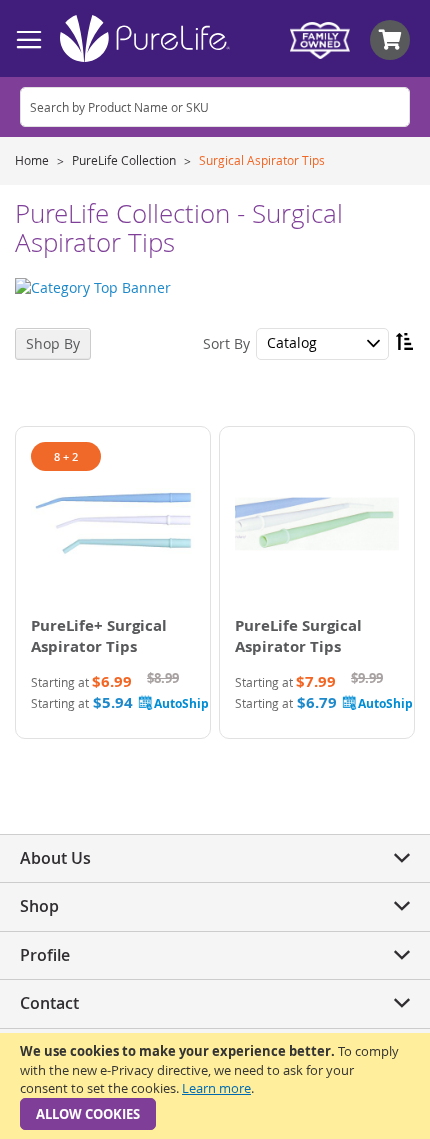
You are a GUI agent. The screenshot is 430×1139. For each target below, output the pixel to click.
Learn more (216, 1088)
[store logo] (145, 38)
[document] (215, 1086)
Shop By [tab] (53, 343)
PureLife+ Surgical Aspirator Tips (99, 636)
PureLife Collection (125, 160)
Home (33, 160)
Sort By (226, 342)
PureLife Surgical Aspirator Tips (298, 636)
